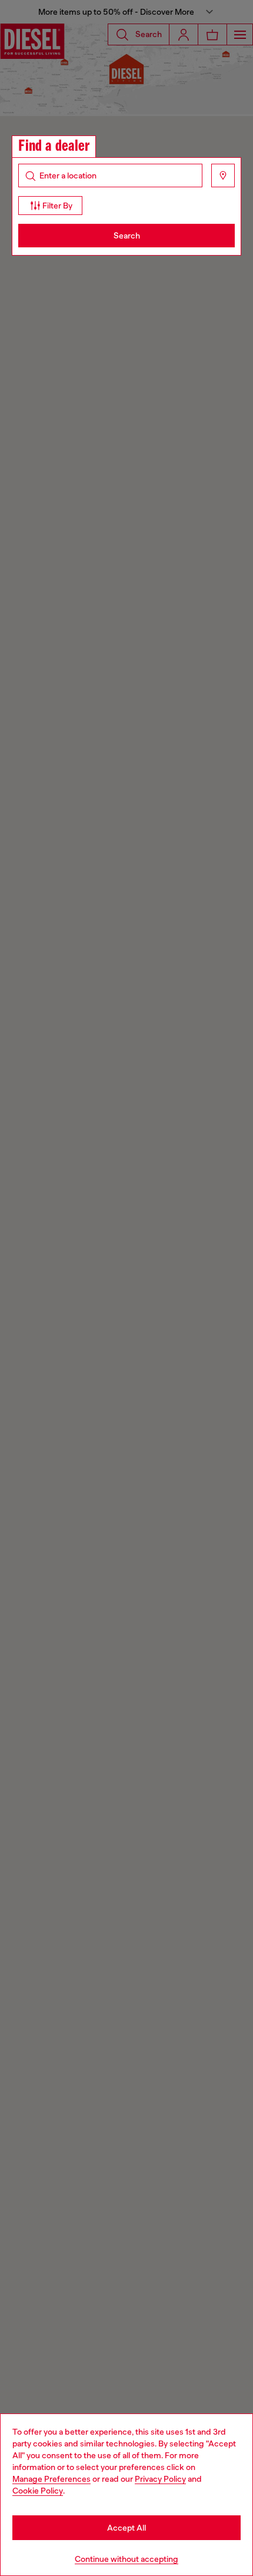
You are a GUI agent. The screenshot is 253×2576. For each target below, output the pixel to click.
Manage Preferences (51, 2479)
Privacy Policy (160, 2479)
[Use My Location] (223, 176)
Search (127, 236)
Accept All (126, 2528)
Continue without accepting (126, 2559)
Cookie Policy (38, 2491)
